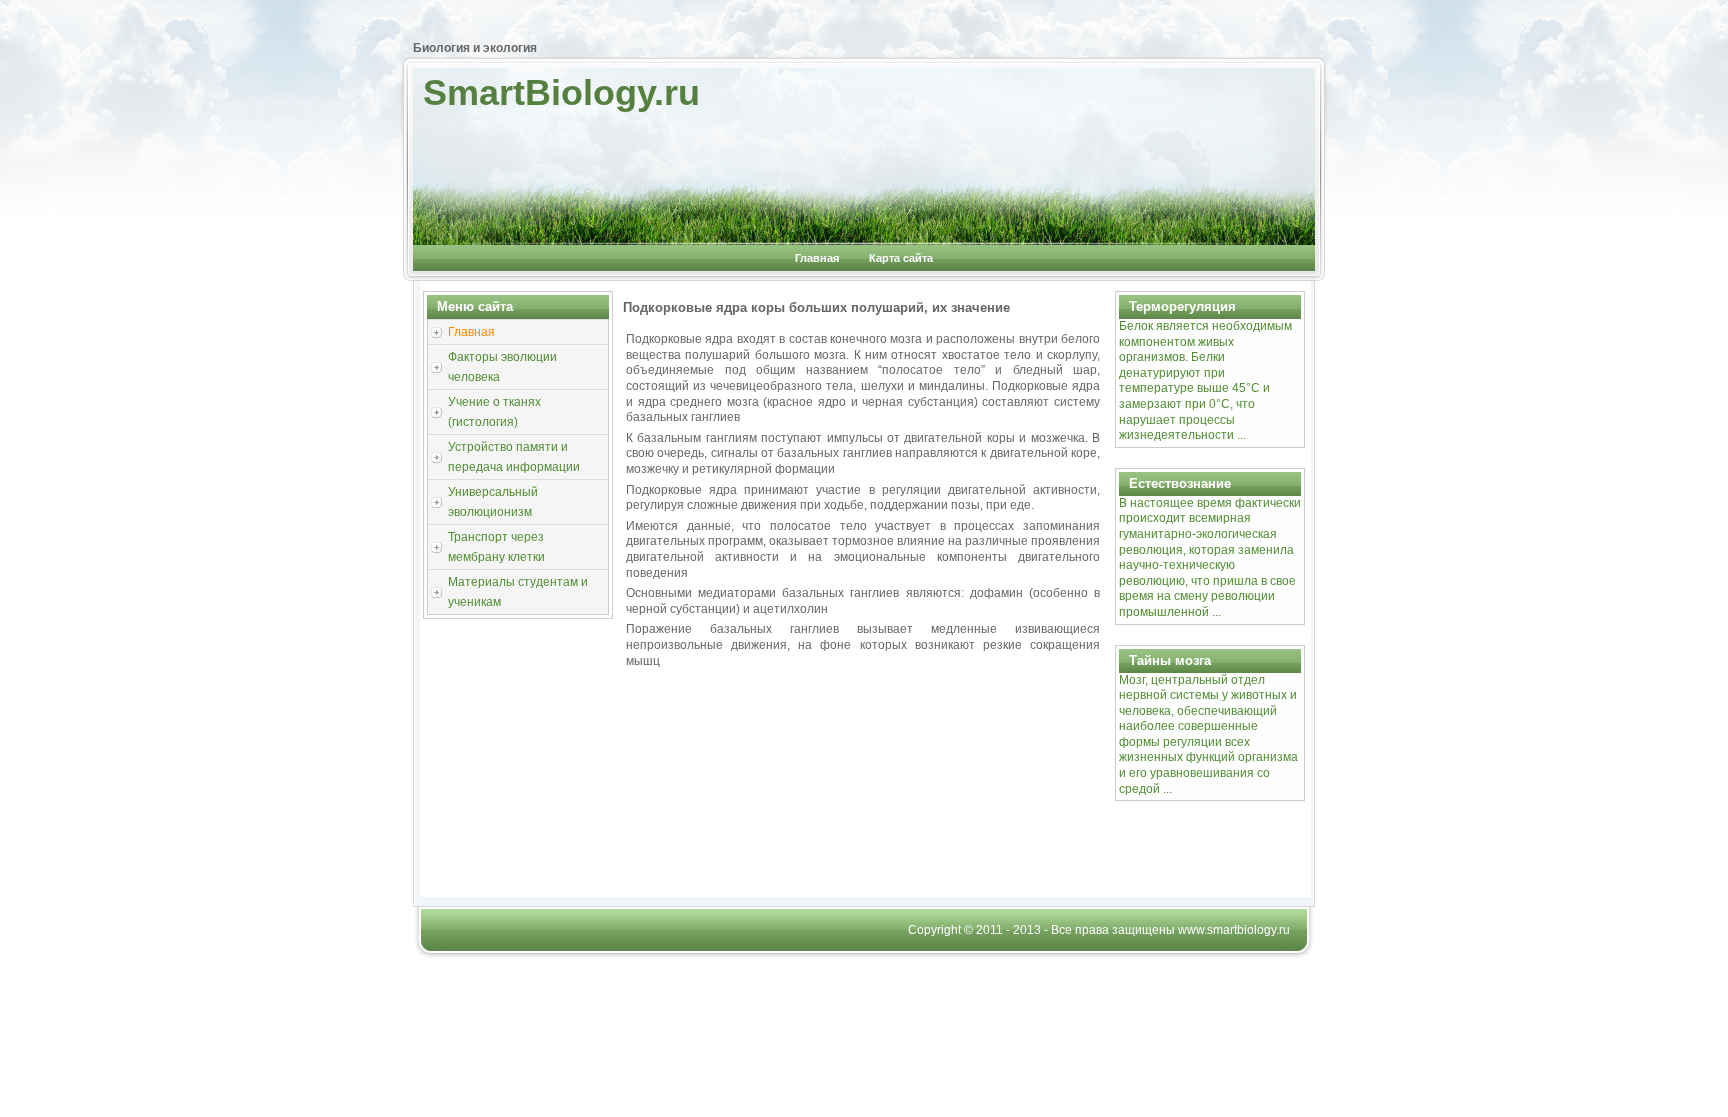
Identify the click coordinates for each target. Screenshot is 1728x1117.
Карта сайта (901, 258)
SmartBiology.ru (561, 92)
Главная (817, 258)
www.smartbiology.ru (1234, 930)
